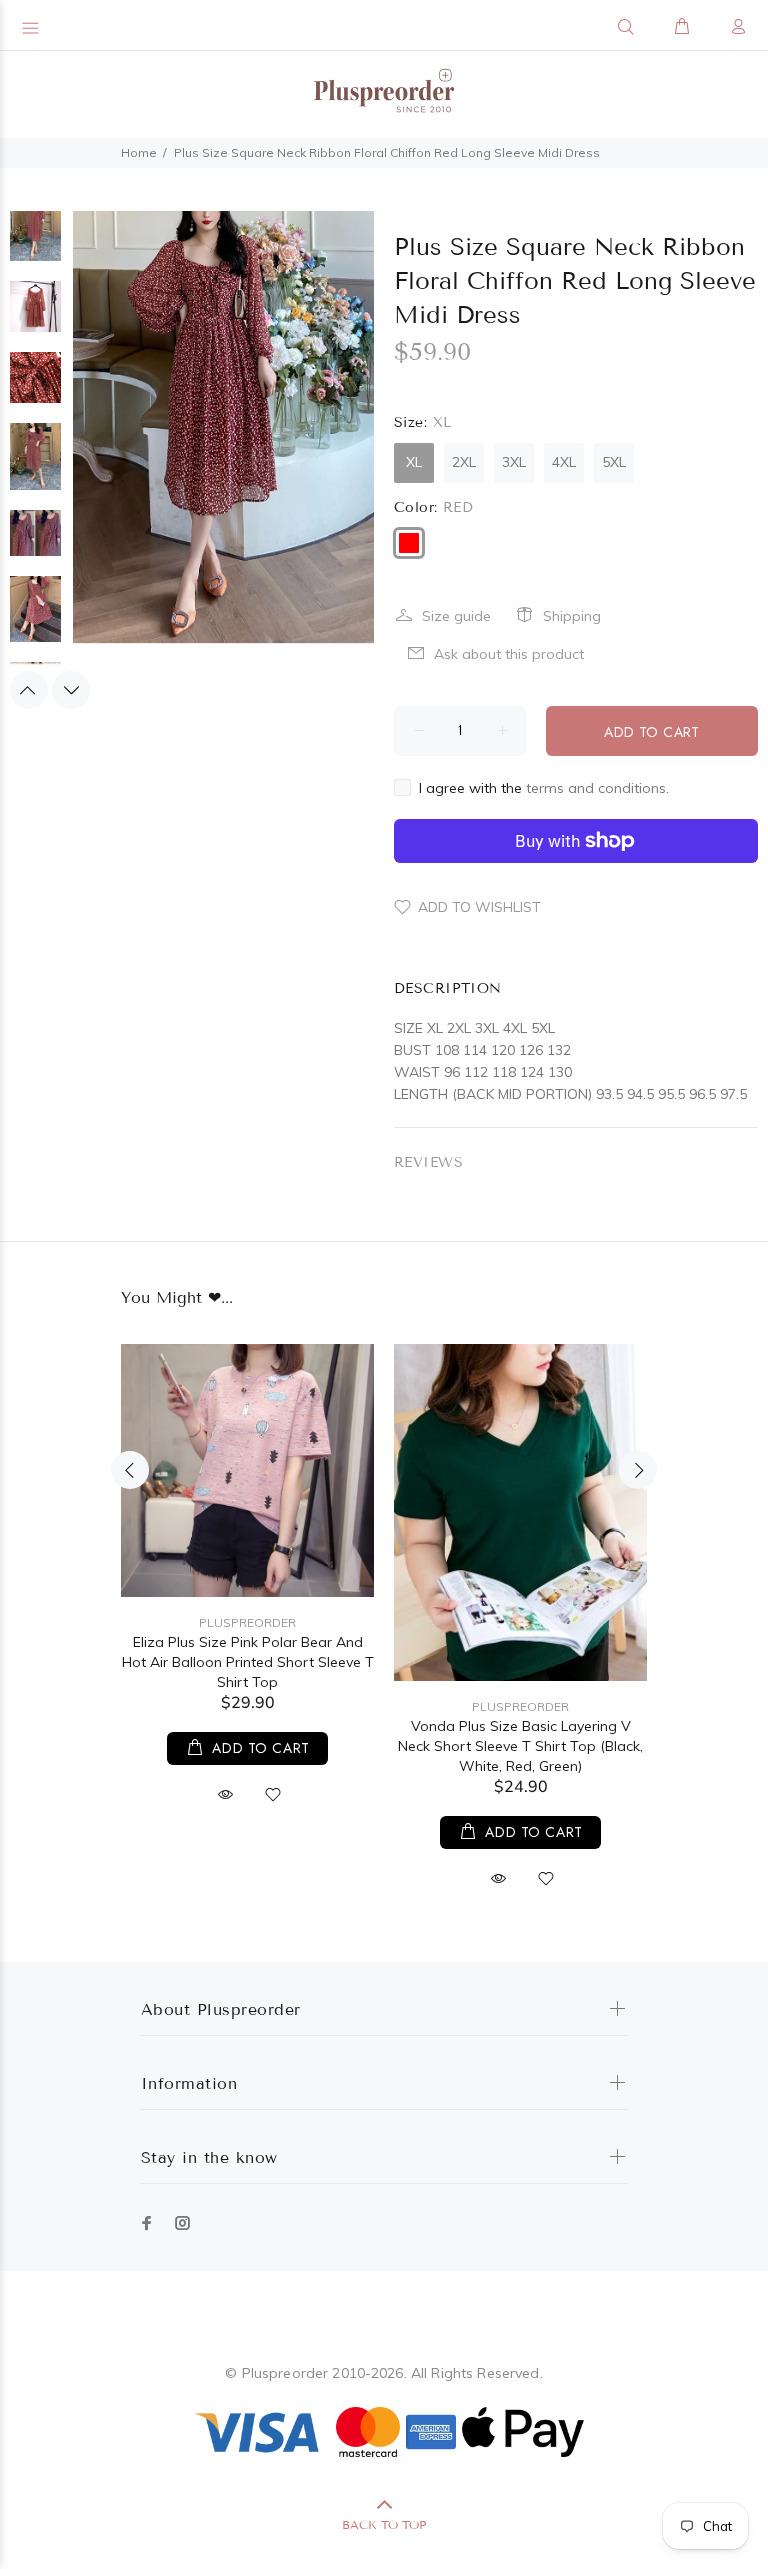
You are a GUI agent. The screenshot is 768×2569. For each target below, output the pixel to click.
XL (414, 462)
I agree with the (544, 788)
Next (71, 690)
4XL (564, 462)
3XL (514, 462)
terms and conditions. (597, 788)
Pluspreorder (247, 1622)
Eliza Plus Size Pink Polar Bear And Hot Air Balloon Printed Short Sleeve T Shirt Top (248, 1662)
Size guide (456, 616)
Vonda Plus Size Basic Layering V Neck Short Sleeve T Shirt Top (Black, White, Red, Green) (520, 1746)
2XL (464, 462)
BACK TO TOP (384, 2524)
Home (139, 152)
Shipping (572, 616)
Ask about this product (509, 654)
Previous (29, 690)
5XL (614, 462)
